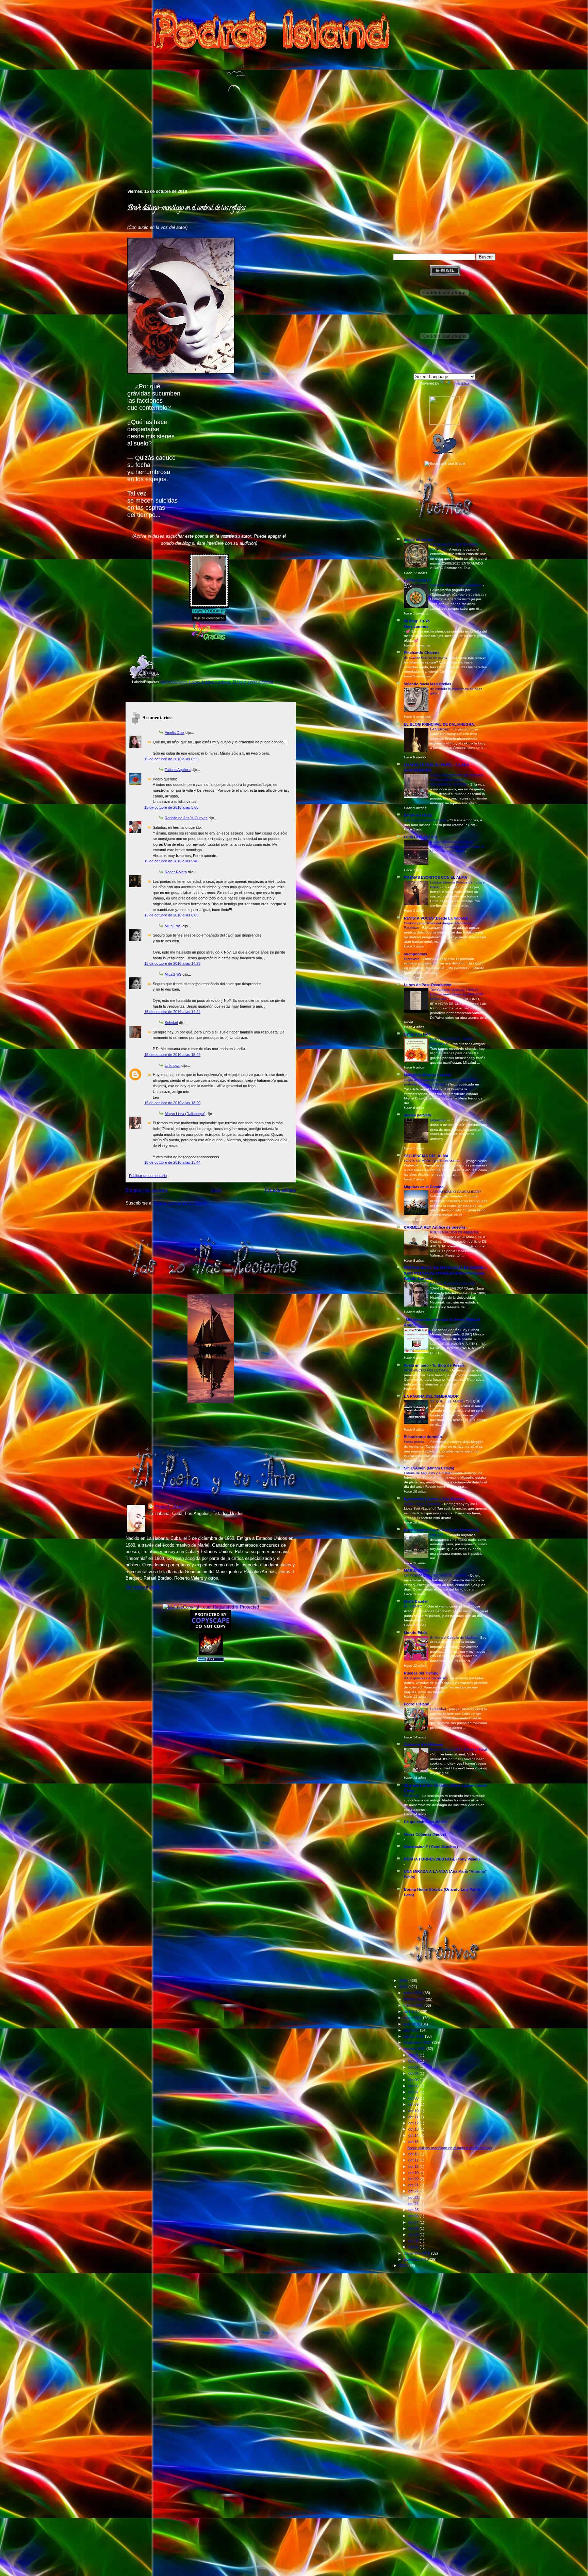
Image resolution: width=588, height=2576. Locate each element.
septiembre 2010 (418, 2042)
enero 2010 (413, 1993)
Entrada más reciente (147, 1190)
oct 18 (414, 2167)
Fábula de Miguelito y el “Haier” (429, 1473)
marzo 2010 (414, 2005)
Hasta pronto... (416, 1442)
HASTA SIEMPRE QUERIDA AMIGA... (434, 1161)
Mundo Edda (415, 1633)
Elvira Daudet (416, 1601)
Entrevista (412, 959)
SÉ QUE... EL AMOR (447, 1401)
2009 (404, 1981)
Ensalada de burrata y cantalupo (456, 585)
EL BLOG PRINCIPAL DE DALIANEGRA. (439, 724)
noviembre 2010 (417, 2253)
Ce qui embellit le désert (426, 1822)
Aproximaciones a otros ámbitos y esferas (196, 682)
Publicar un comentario (148, 1176)
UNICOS (437, 1535)
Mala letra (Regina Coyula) (427, 1075)
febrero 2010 (415, 1999)
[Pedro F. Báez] (445, 423)
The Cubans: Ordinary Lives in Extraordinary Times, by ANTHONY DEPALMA (457, 994)
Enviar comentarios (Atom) (181, 1203)
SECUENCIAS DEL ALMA (426, 1156)
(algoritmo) (439, 1120)
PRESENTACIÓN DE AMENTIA (455, 1232)
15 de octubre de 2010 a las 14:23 (172, 963)
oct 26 (414, 2216)
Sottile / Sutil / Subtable (423, 1504)
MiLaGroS (173, 926)
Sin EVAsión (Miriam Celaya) (429, 1468)
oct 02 (414, 2061)
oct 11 (414, 2117)
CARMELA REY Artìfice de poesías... (436, 1227)
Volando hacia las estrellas (428, 684)
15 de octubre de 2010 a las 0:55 (171, 759)
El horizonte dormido (423, 1437)
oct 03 (414, 2067)
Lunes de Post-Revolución (428, 985)
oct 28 (414, 2228)
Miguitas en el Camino (424, 1187)
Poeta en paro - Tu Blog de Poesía (434, 1365)
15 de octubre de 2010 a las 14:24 (172, 1012)
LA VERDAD (440, 729)
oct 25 (414, 2210)
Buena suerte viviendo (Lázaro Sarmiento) (442, 1530)
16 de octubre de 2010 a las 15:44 (172, 1162)
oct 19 (414, 2173)
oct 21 (414, 2185)
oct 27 (414, 2222)
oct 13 (414, 2129)
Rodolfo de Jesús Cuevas (186, 818)
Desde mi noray (418, 815)
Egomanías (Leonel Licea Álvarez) (434, 1499)
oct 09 (414, 2104)
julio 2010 (412, 2030)
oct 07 (414, 2092)
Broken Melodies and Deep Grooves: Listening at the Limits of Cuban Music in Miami (457, 846)
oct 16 (414, 2154)
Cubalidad (439, 1709)
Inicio (216, 1190)
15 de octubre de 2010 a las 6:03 (171, 915)
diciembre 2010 (417, 2259)
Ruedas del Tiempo (421, 1673)
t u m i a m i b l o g (420, 837)
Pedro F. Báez (169, 1507)
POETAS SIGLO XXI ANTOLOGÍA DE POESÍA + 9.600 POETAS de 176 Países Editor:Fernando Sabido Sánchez (445, 1273)
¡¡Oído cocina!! (418, 580)
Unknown (173, 1065)
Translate (462, 383)
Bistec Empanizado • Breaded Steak (459, 1749)
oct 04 (414, 2073)
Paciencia (412, 1796)
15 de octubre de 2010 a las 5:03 (171, 807)
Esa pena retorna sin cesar (426, 820)
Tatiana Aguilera (178, 770)
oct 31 (414, 2247)
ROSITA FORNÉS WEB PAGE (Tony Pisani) (442, 1859)
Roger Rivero (176, 872)
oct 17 (414, 2160)
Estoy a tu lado (417, 1034)
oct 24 (414, 2204)
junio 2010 (412, 2024)
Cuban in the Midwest (423, 1745)
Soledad (171, 1023)
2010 (404, 1987)
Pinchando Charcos (422, 653)
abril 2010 (412, 2011)
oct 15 (414, 2142)
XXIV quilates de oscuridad (426, 1678)
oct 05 (414, 2080)
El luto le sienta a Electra (253, 682)
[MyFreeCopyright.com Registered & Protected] (211, 1607)
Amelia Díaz (175, 733)
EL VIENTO (414, 1606)
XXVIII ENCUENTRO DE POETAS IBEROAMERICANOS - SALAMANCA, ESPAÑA (457, 780)
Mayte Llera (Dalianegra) (185, 1114)
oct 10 (414, 2111)
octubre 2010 (415, 2049)
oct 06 (414, 2086)
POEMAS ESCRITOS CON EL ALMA (436, 877)
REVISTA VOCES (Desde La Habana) (436, 918)
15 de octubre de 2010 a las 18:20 (172, 1103)
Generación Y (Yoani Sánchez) (431, 1847)
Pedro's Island (116, 159)
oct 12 (414, 2123)
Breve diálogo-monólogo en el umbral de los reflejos (186, 208)
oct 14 (414, 2135)
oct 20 (414, 2179)
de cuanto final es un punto (426, 658)
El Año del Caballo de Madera (454, 1638)
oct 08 (414, 2098)
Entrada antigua (280, 1190)
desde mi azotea (419, 540)
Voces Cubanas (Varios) (425, 1834)
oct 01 (414, 2055)
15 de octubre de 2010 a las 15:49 (172, 1055)
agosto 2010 (414, 2036)
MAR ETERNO (416, 1570)
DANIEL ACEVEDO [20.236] (453, 1284)
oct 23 (414, 2198)
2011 (404, 2266)
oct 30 (414, 2241)
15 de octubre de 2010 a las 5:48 (171, 861)
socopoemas (415, 954)
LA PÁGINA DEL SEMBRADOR (431, 1396)
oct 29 (414, 2235)
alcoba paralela (417, 1115)
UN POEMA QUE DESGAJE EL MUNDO (436, 1575)
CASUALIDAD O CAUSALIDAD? (456, 1192)
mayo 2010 (413, 2018)
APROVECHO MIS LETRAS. (427, 1370)
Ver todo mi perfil (142, 1587)
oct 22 (414, 2191)
